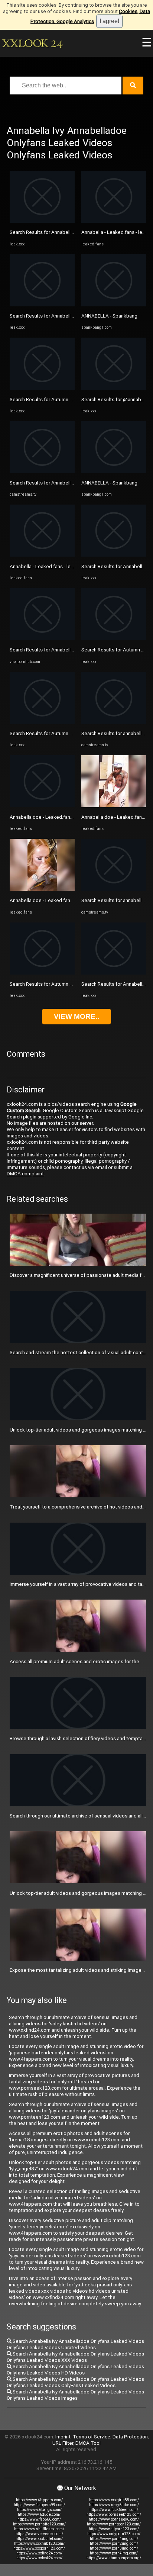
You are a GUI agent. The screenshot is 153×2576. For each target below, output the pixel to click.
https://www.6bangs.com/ (39, 2510)
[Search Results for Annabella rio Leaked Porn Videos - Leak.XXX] (42, 221)
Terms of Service (92, 2437)
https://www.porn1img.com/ (114, 2539)
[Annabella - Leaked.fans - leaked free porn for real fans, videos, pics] (42, 555)
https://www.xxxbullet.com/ (39, 2539)
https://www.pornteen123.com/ (114, 2524)
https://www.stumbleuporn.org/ (114, 2558)
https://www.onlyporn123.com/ (114, 2534)
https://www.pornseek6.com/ (114, 2519)
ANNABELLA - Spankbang (109, 316)
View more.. (76, 1016)
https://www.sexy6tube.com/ (114, 2505)
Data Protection (130, 2437)
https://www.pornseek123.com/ (114, 2514)
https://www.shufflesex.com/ (39, 2529)
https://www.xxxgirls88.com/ (114, 2500)
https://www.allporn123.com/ (114, 2529)
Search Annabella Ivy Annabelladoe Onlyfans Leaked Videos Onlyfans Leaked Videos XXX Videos (75, 2357)
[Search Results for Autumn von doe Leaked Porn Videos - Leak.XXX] (42, 388)
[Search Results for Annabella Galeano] (42, 639)
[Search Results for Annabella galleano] (42, 472)
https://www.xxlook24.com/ (39, 2558)
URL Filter (63, 2443)
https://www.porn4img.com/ (114, 2553)
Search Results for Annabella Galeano (51, 650)
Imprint (63, 2437)
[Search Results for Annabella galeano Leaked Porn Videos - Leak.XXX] (42, 305)
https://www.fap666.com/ (39, 2519)
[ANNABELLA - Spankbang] (114, 305)
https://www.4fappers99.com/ (39, 2505)
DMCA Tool (88, 2443)
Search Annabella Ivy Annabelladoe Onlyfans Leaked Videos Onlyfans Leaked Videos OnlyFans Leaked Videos (75, 2382)
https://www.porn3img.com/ (114, 2548)
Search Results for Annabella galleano (51, 483)
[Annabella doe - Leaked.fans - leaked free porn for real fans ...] (42, 806)
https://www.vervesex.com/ (39, 2534)
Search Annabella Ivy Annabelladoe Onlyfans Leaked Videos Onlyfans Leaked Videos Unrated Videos (75, 2344)
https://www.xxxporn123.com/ (39, 2548)
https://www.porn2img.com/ (114, 2543)
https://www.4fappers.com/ (39, 2500)
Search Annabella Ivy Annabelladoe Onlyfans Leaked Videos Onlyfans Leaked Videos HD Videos (75, 2370)
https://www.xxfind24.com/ (39, 2553)
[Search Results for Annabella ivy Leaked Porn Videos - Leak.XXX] (114, 555)
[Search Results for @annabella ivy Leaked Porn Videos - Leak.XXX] (114, 388)
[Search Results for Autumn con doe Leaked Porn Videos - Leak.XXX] (42, 722)
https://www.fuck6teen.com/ (114, 2510)
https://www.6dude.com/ (39, 2514)
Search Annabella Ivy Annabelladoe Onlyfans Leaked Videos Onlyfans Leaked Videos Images (75, 2395)
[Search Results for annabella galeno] (114, 722)
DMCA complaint (25, 1174)
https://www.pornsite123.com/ (39, 2524)
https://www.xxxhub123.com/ (39, 2543)
